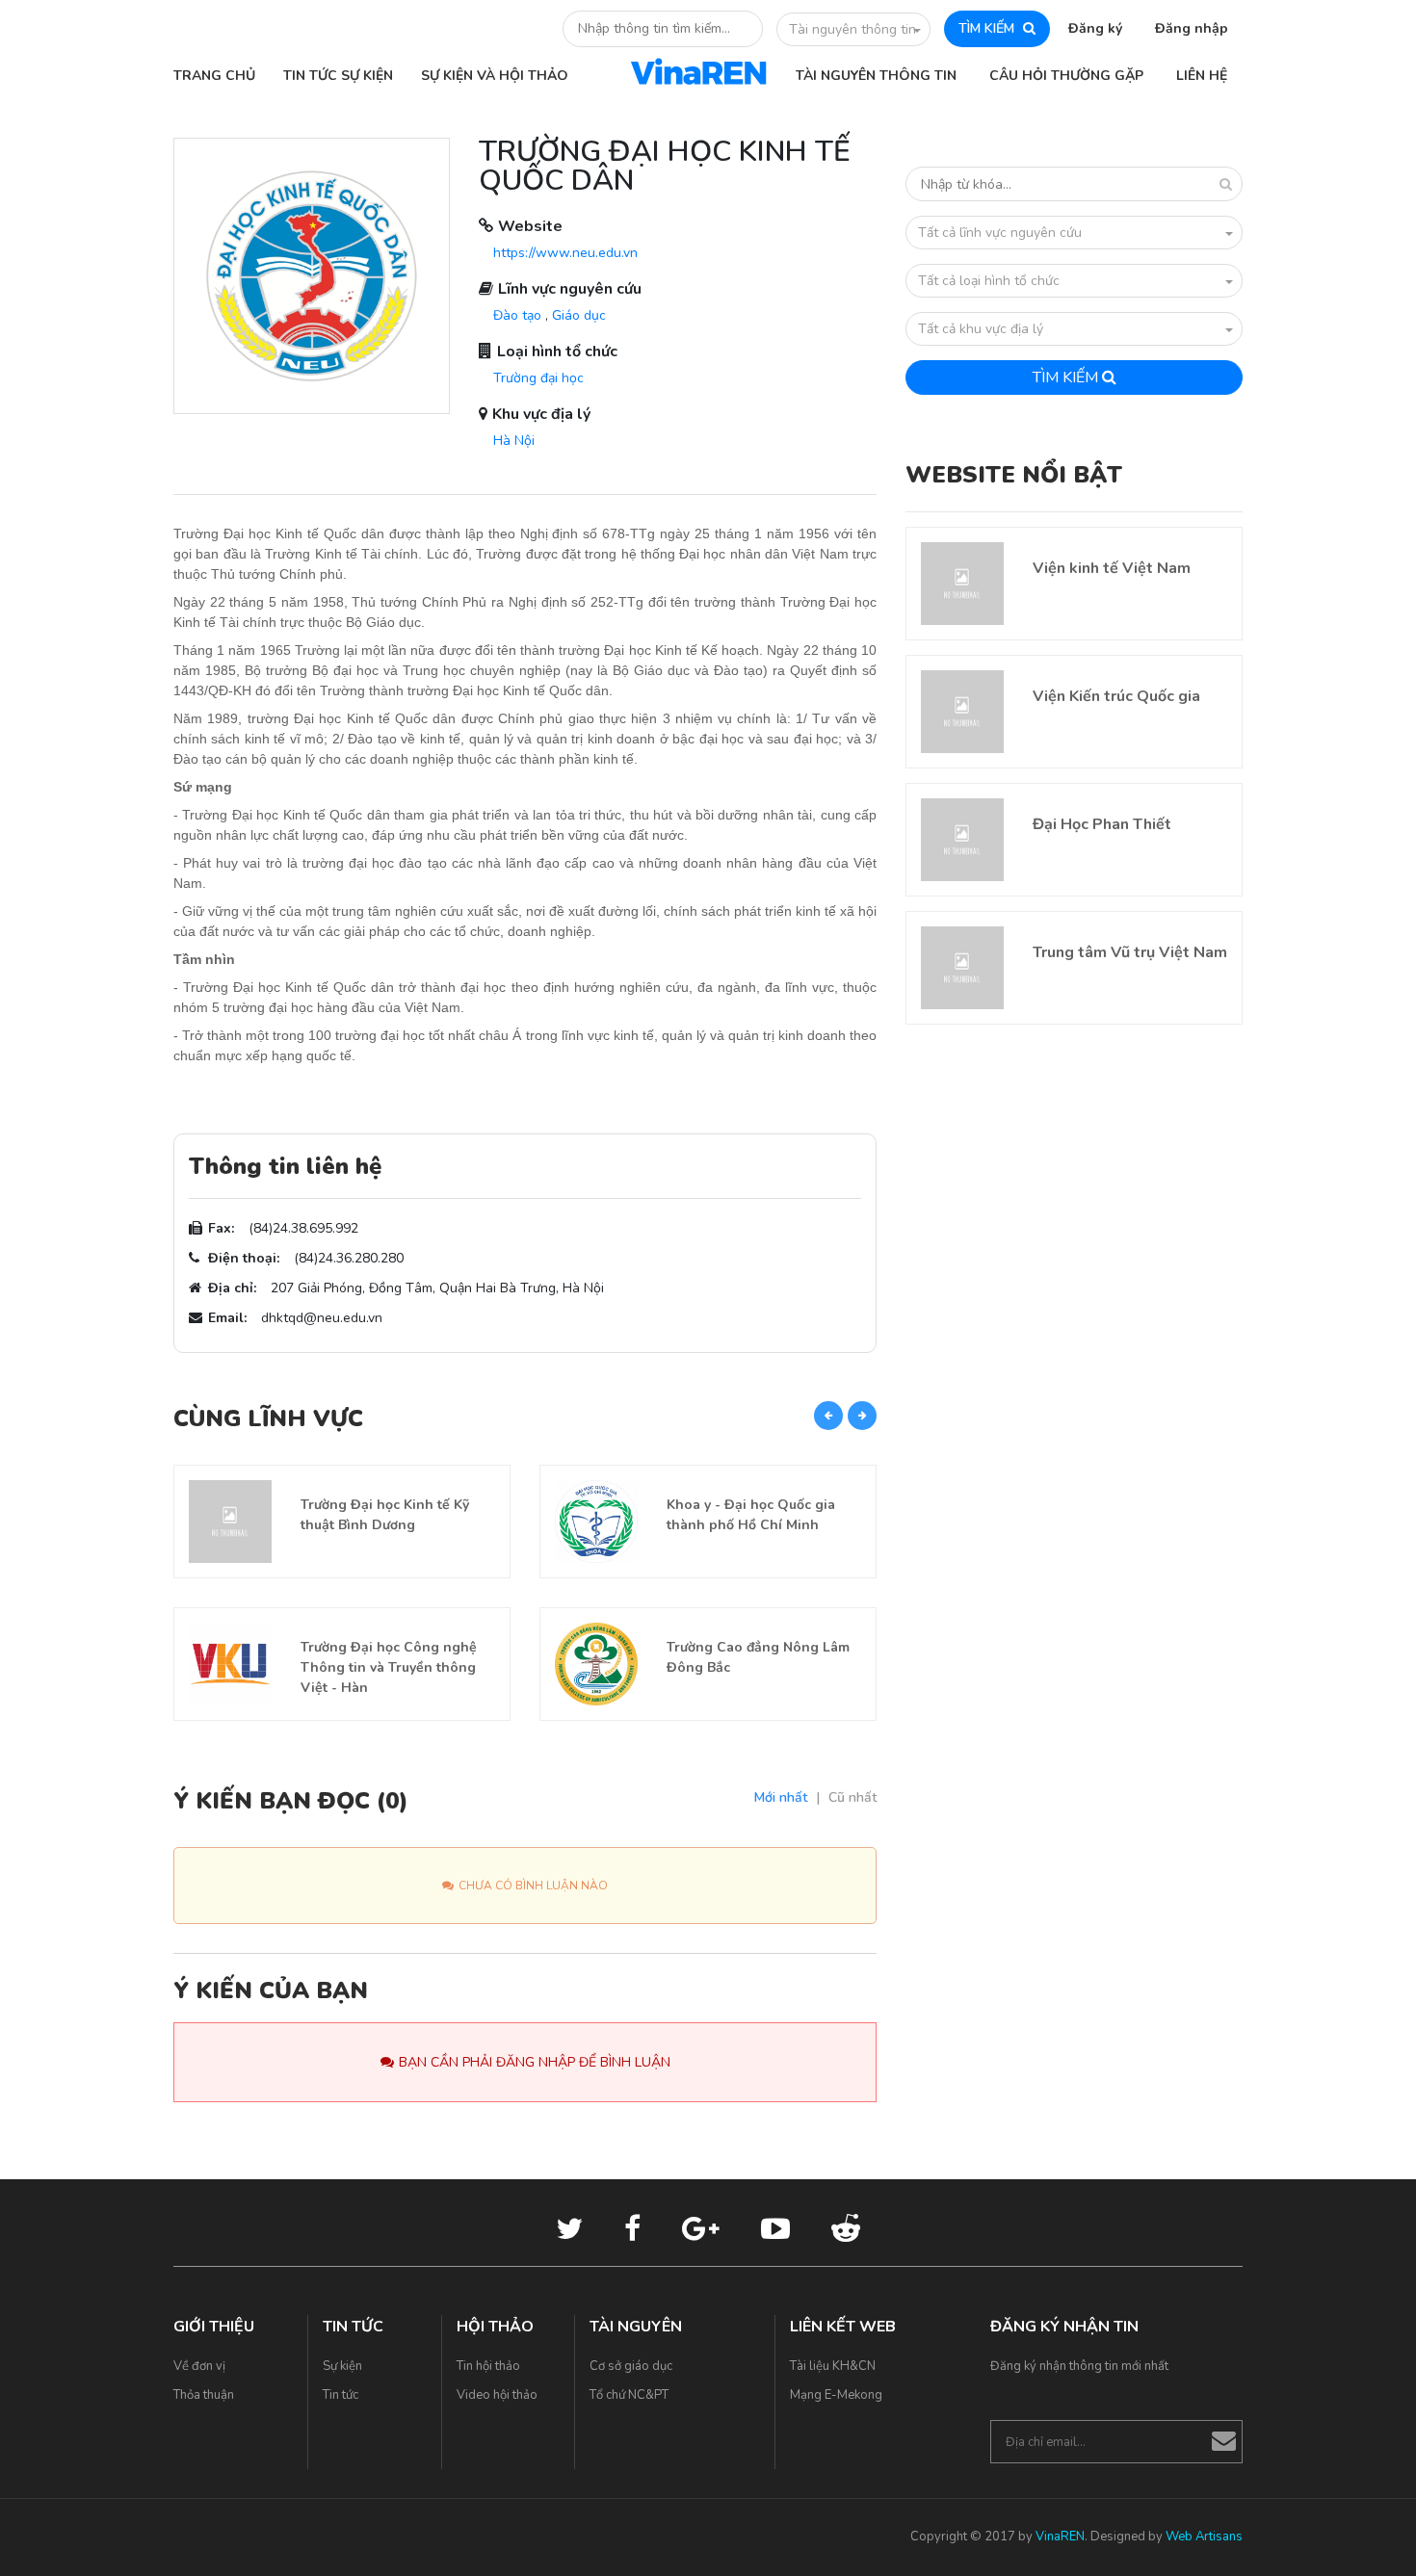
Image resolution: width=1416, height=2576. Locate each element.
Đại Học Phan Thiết (1102, 824)
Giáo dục (579, 315)
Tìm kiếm (1067, 377)
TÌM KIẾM (988, 28)
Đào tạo (517, 315)
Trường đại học (538, 378)
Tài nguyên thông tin (852, 29)
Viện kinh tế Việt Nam (1112, 568)
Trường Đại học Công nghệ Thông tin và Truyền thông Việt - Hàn (389, 1667)
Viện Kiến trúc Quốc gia (1116, 696)
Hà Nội (514, 441)
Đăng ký (1095, 28)
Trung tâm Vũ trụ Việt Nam (1130, 952)
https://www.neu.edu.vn (565, 253)
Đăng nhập (1192, 28)
